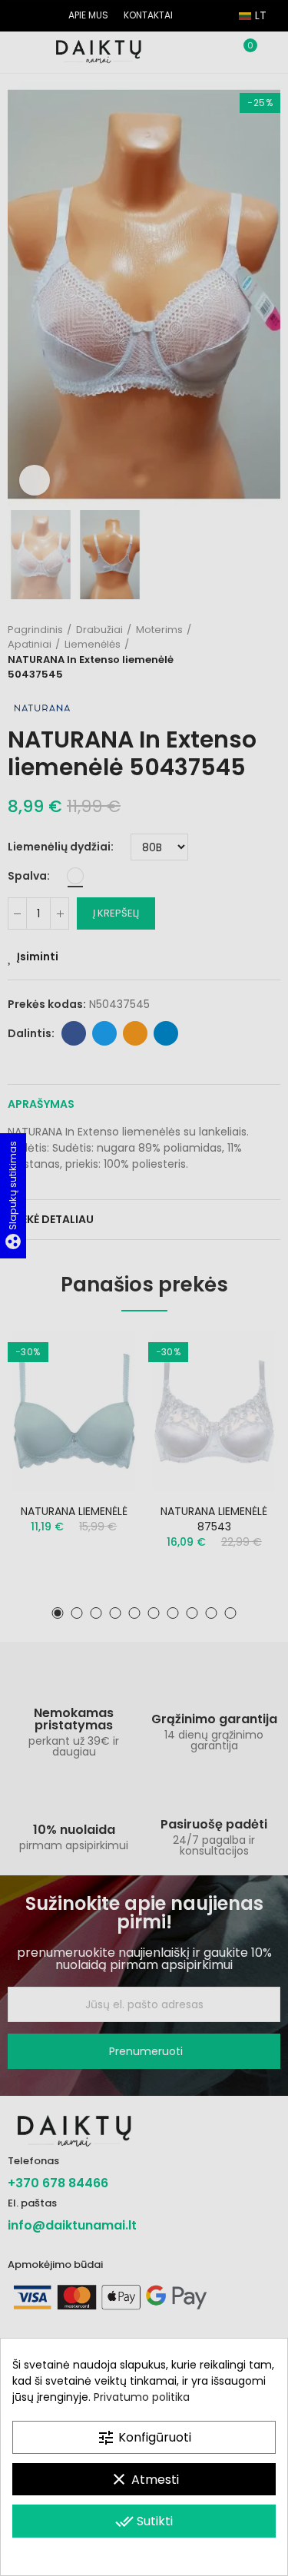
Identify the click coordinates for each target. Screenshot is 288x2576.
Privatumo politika (142, 2397)
